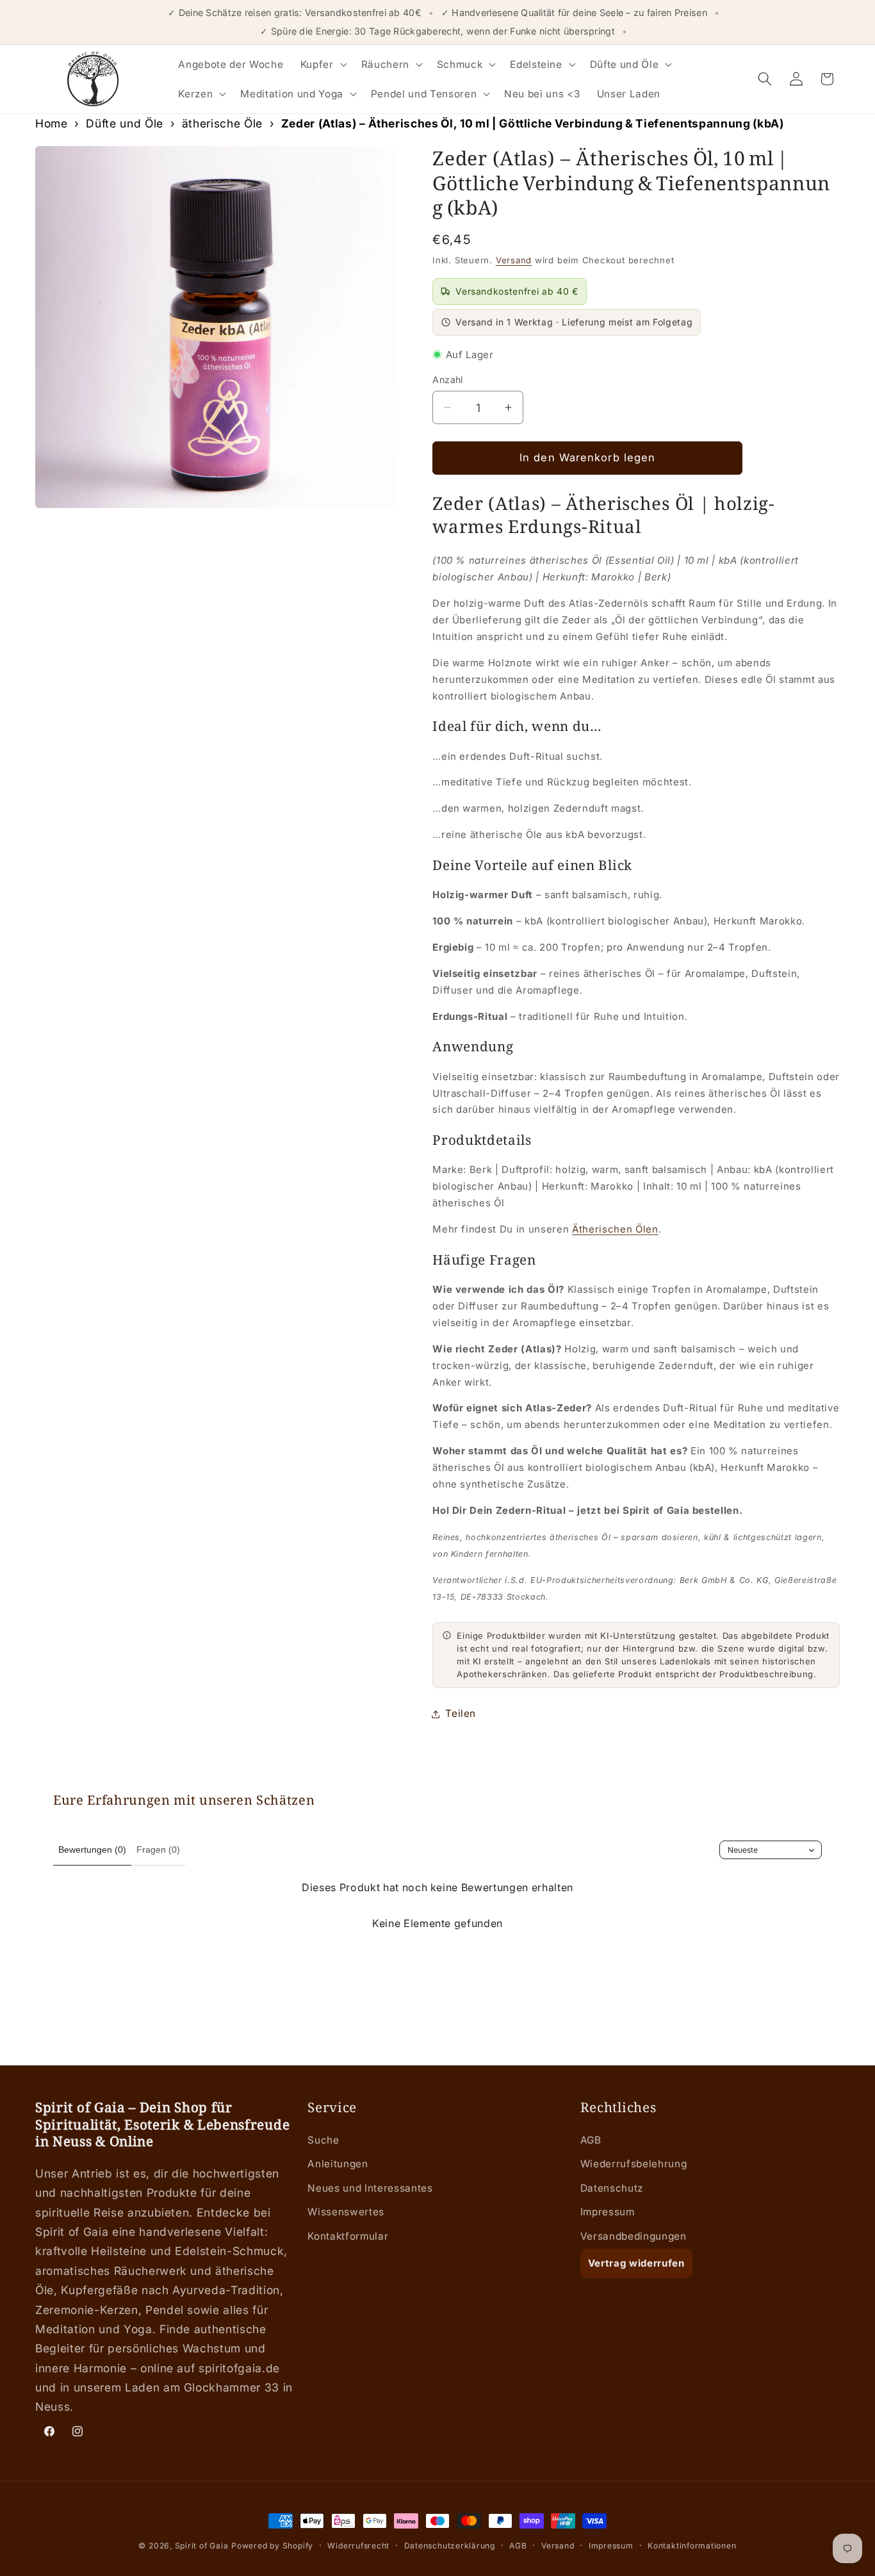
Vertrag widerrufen (636, 2264)
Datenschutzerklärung (450, 2546)
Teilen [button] (461, 1713)
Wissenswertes (346, 2212)
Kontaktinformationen (692, 2546)
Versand (514, 260)
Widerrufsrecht (358, 2546)
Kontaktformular (348, 2237)
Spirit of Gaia (202, 2546)
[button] (323, 64)
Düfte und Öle (125, 123)
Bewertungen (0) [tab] (92, 1850)
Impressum (608, 2212)
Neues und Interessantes (370, 2188)
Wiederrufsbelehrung (634, 2164)
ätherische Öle (222, 123)
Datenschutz (612, 2188)
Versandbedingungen (634, 2237)
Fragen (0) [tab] (158, 1850)
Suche (323, 2140)
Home (52, 123)
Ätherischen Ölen (615, 1229)
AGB (591, 2140)
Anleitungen (338, 2164)
